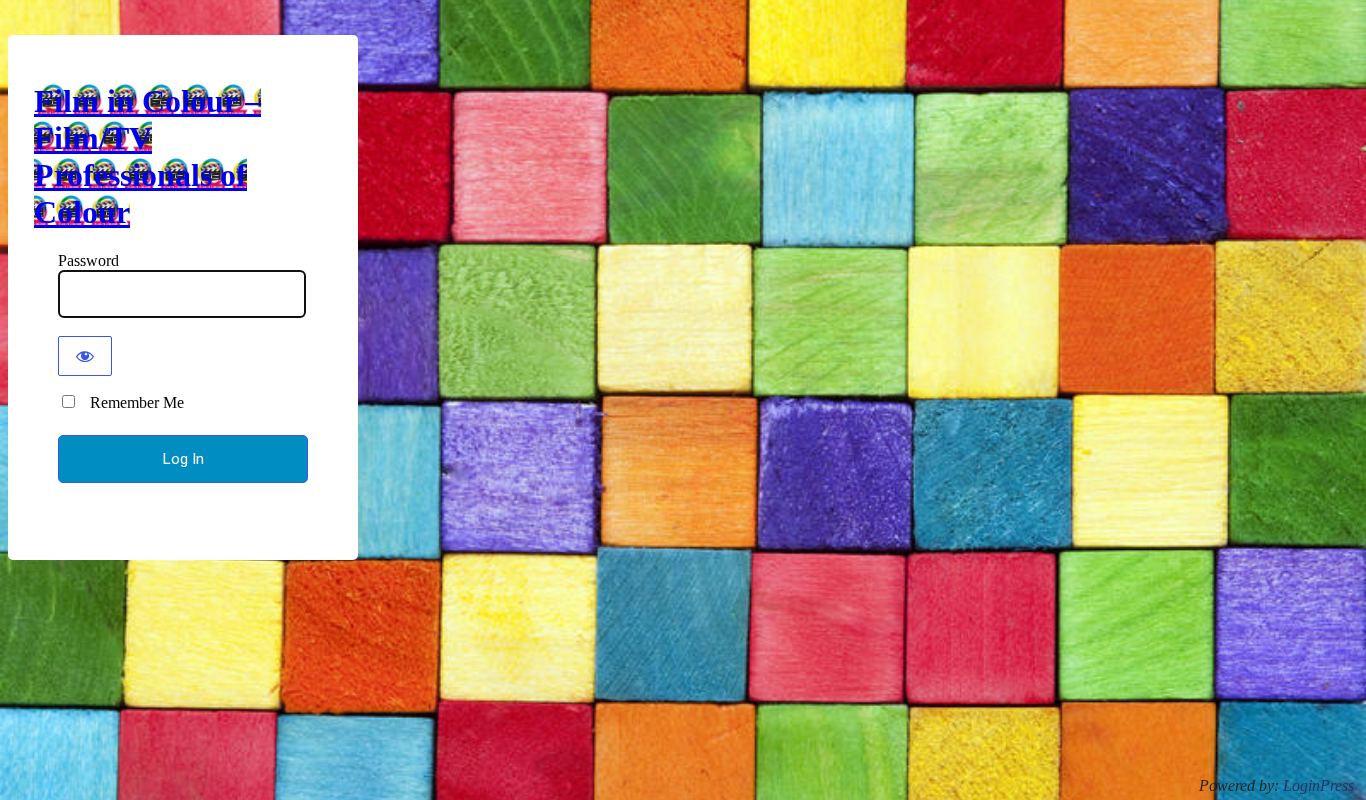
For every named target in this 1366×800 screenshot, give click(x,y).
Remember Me (131, 402)
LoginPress (1318, 785)
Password (88, 260)
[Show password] (85, 356)
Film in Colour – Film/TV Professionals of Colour (147, 156)
